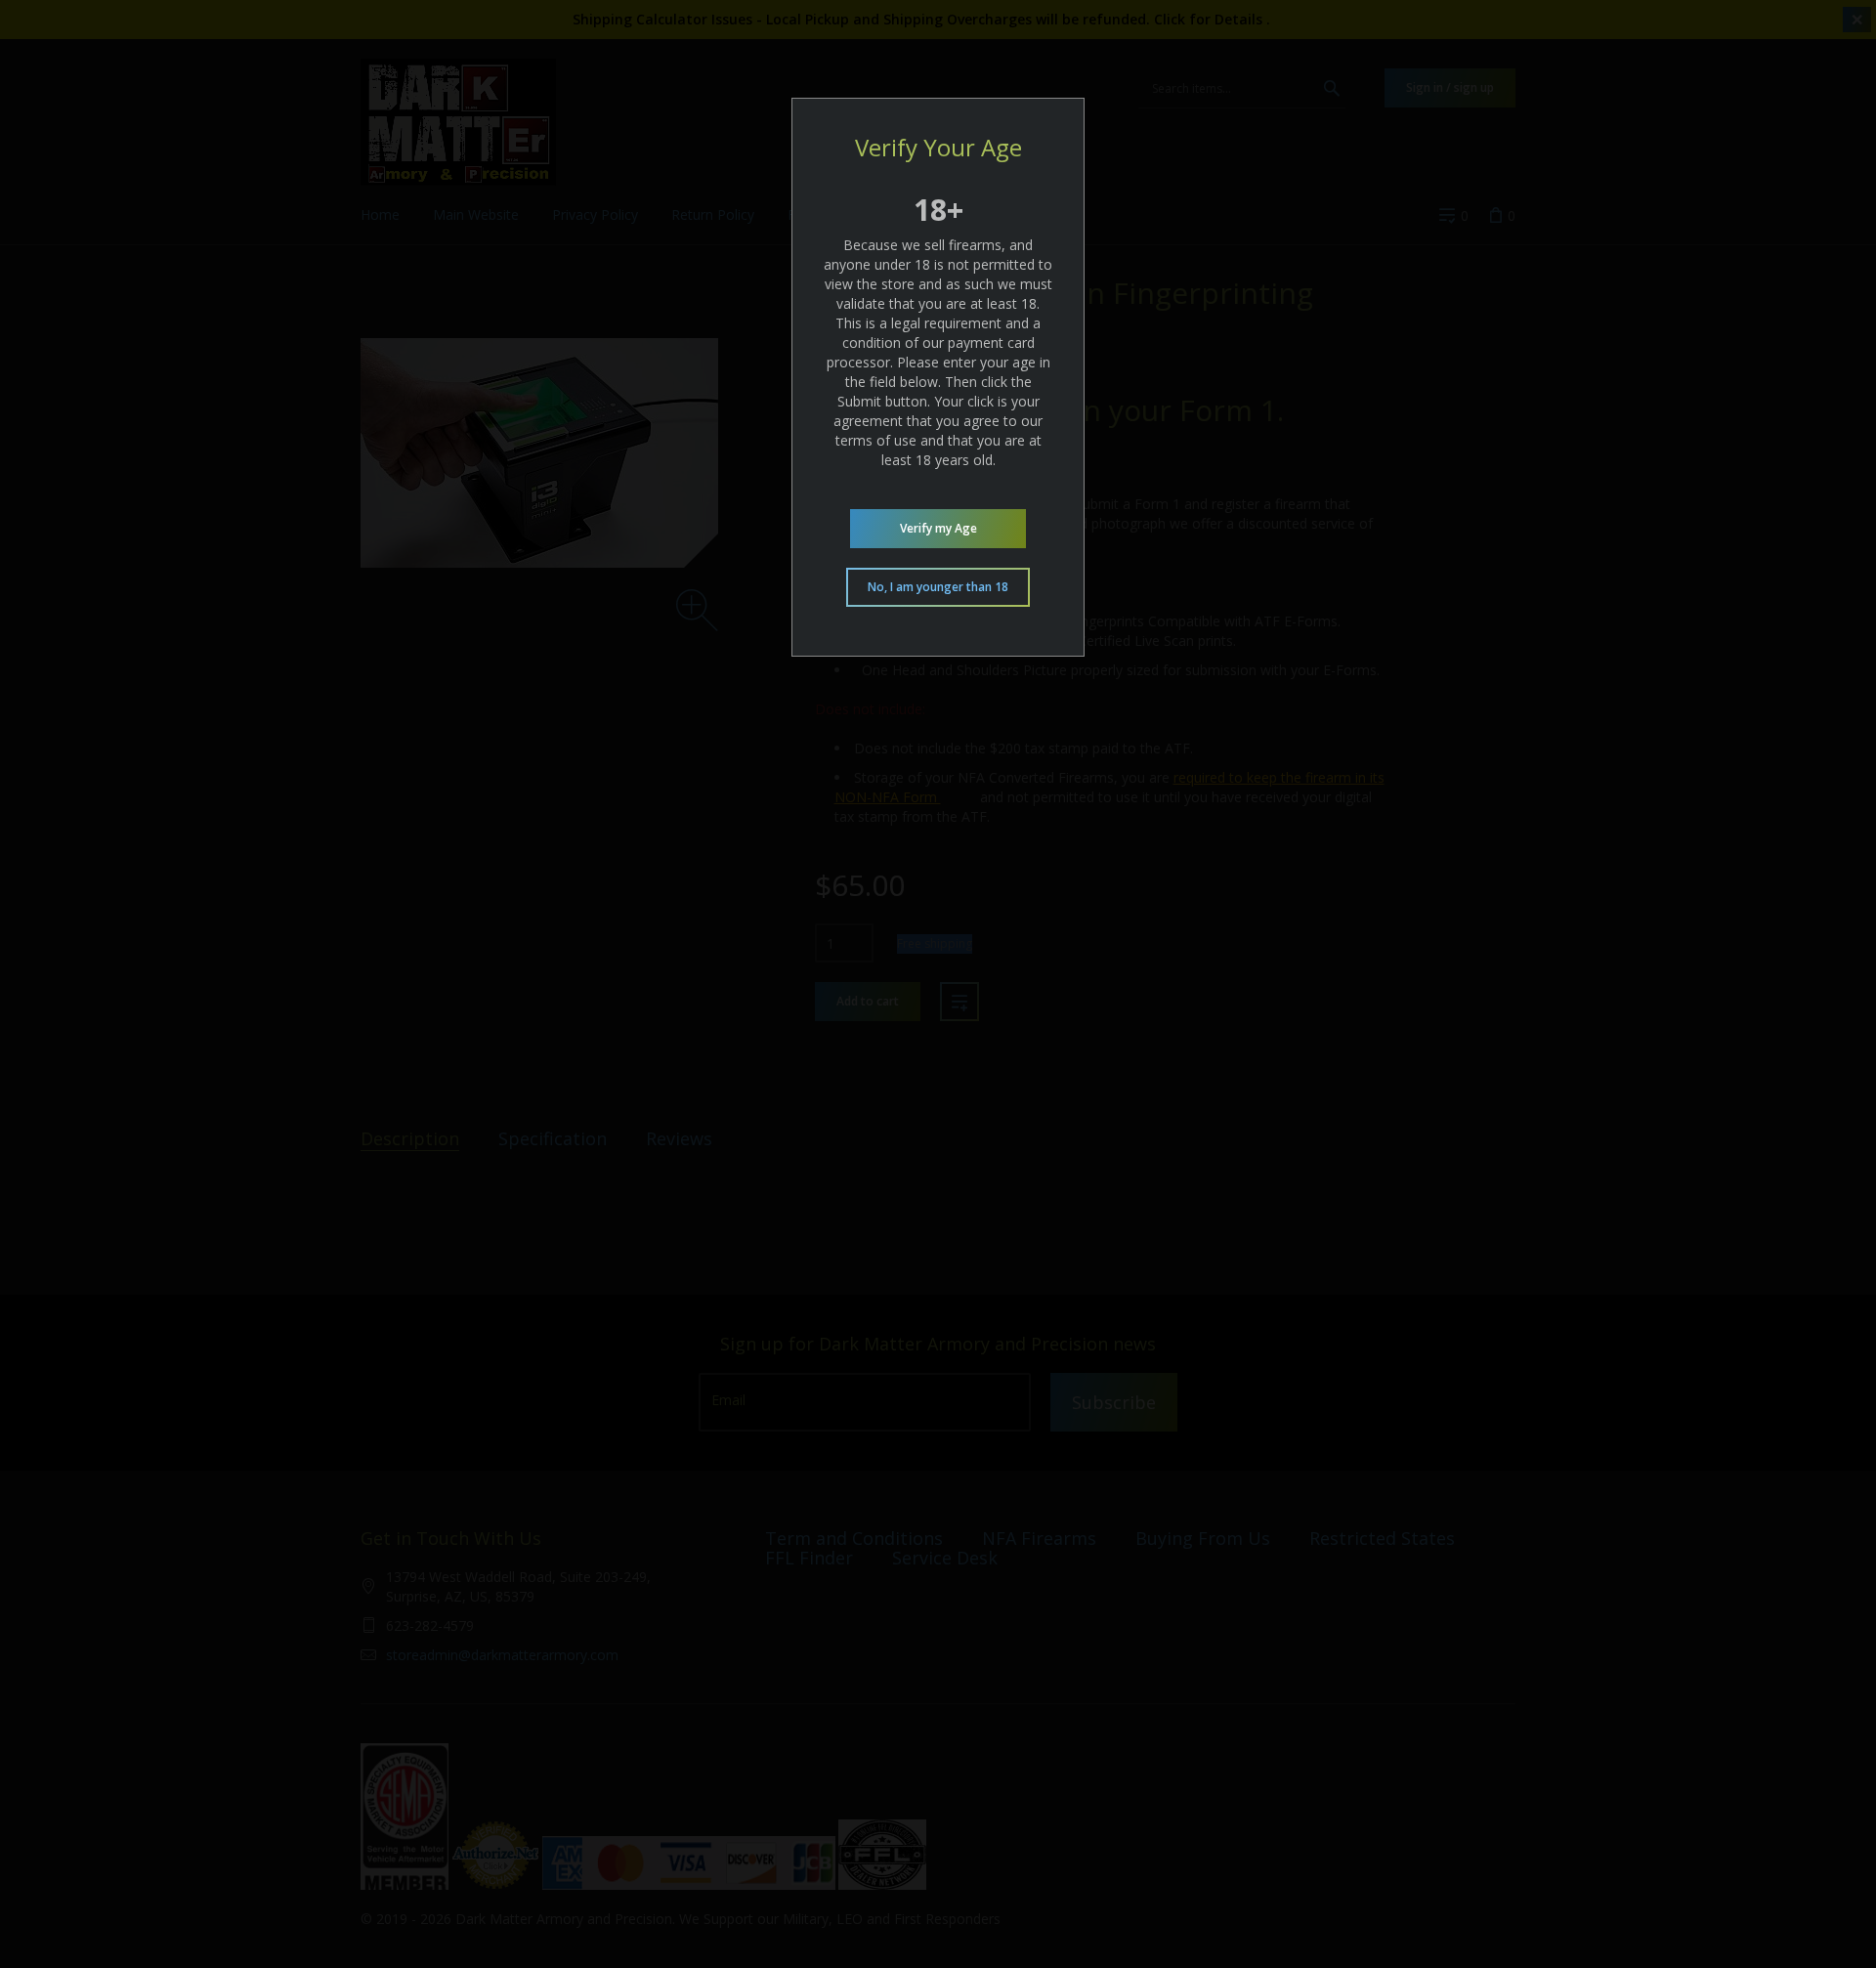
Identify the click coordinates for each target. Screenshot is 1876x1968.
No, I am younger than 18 (938, 587)
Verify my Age (938, 528)
